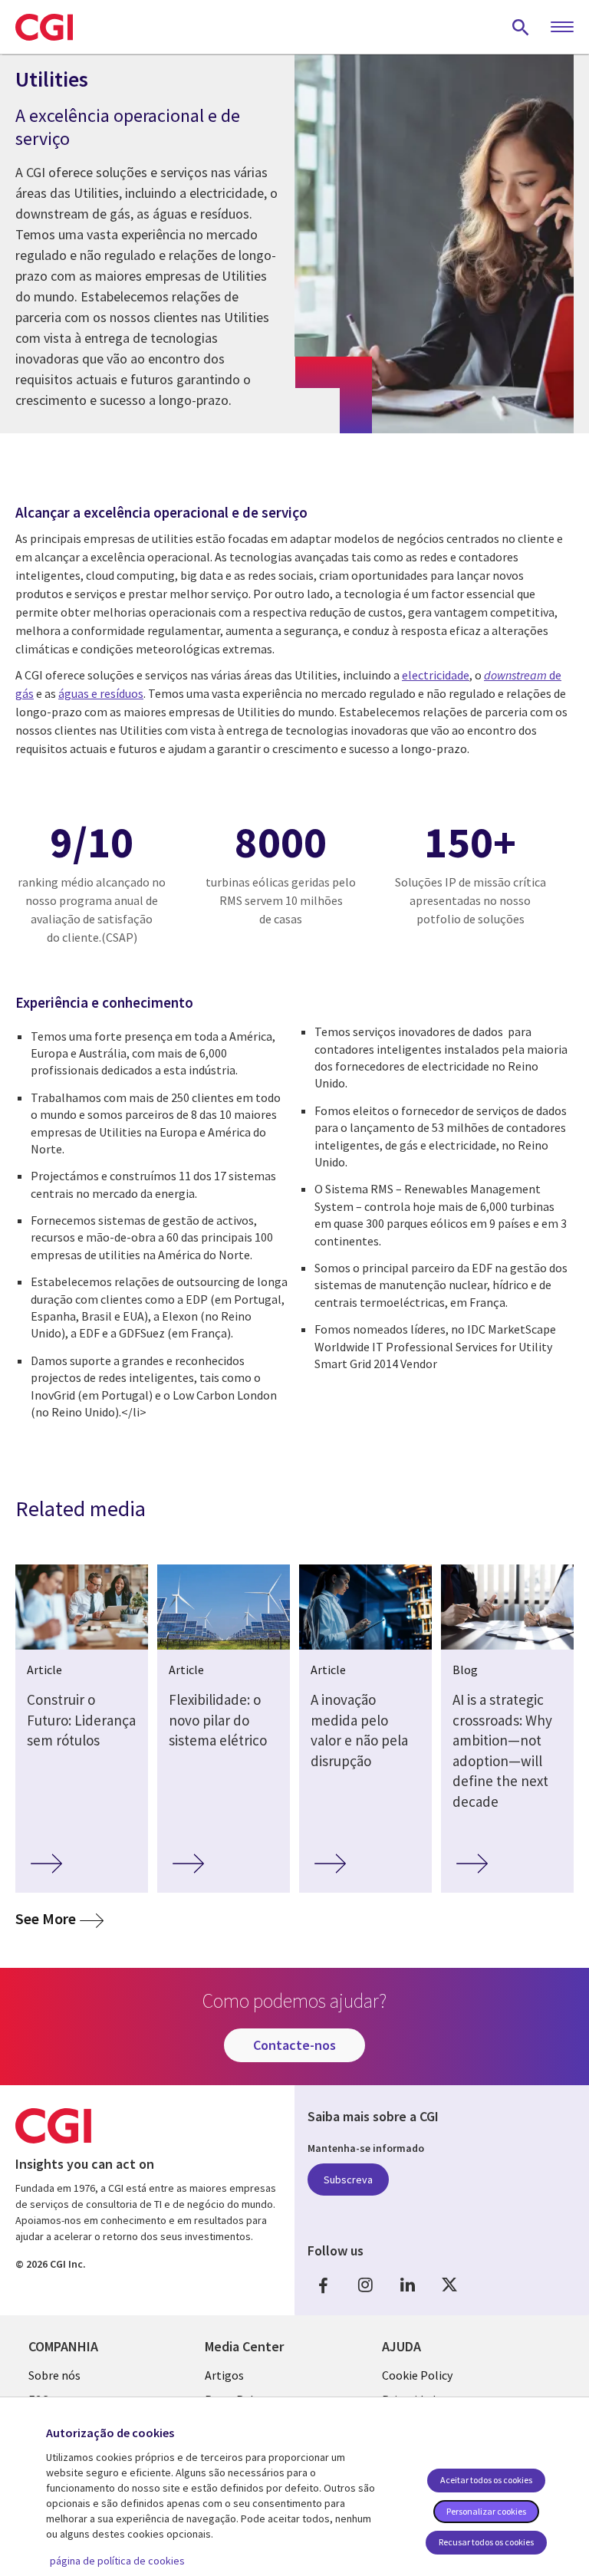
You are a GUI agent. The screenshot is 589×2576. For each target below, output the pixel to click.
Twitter (449, 2285)
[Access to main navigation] (562, 28)
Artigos (224, 2375)
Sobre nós (54, 2375)
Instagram (365, 2285)
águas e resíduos (101, 693)
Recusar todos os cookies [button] (486, 2542)
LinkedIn (407, 2285)
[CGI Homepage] (44, 27)
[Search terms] (521, 27)
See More (59, 1918)
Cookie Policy (417, 2375)
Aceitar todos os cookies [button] (486, 2480)
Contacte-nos (294, 2045)
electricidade (436, 675)
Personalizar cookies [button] (486, 2511)
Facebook (323, 2285)
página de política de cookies (117, 2561)
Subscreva (348, 2180)
